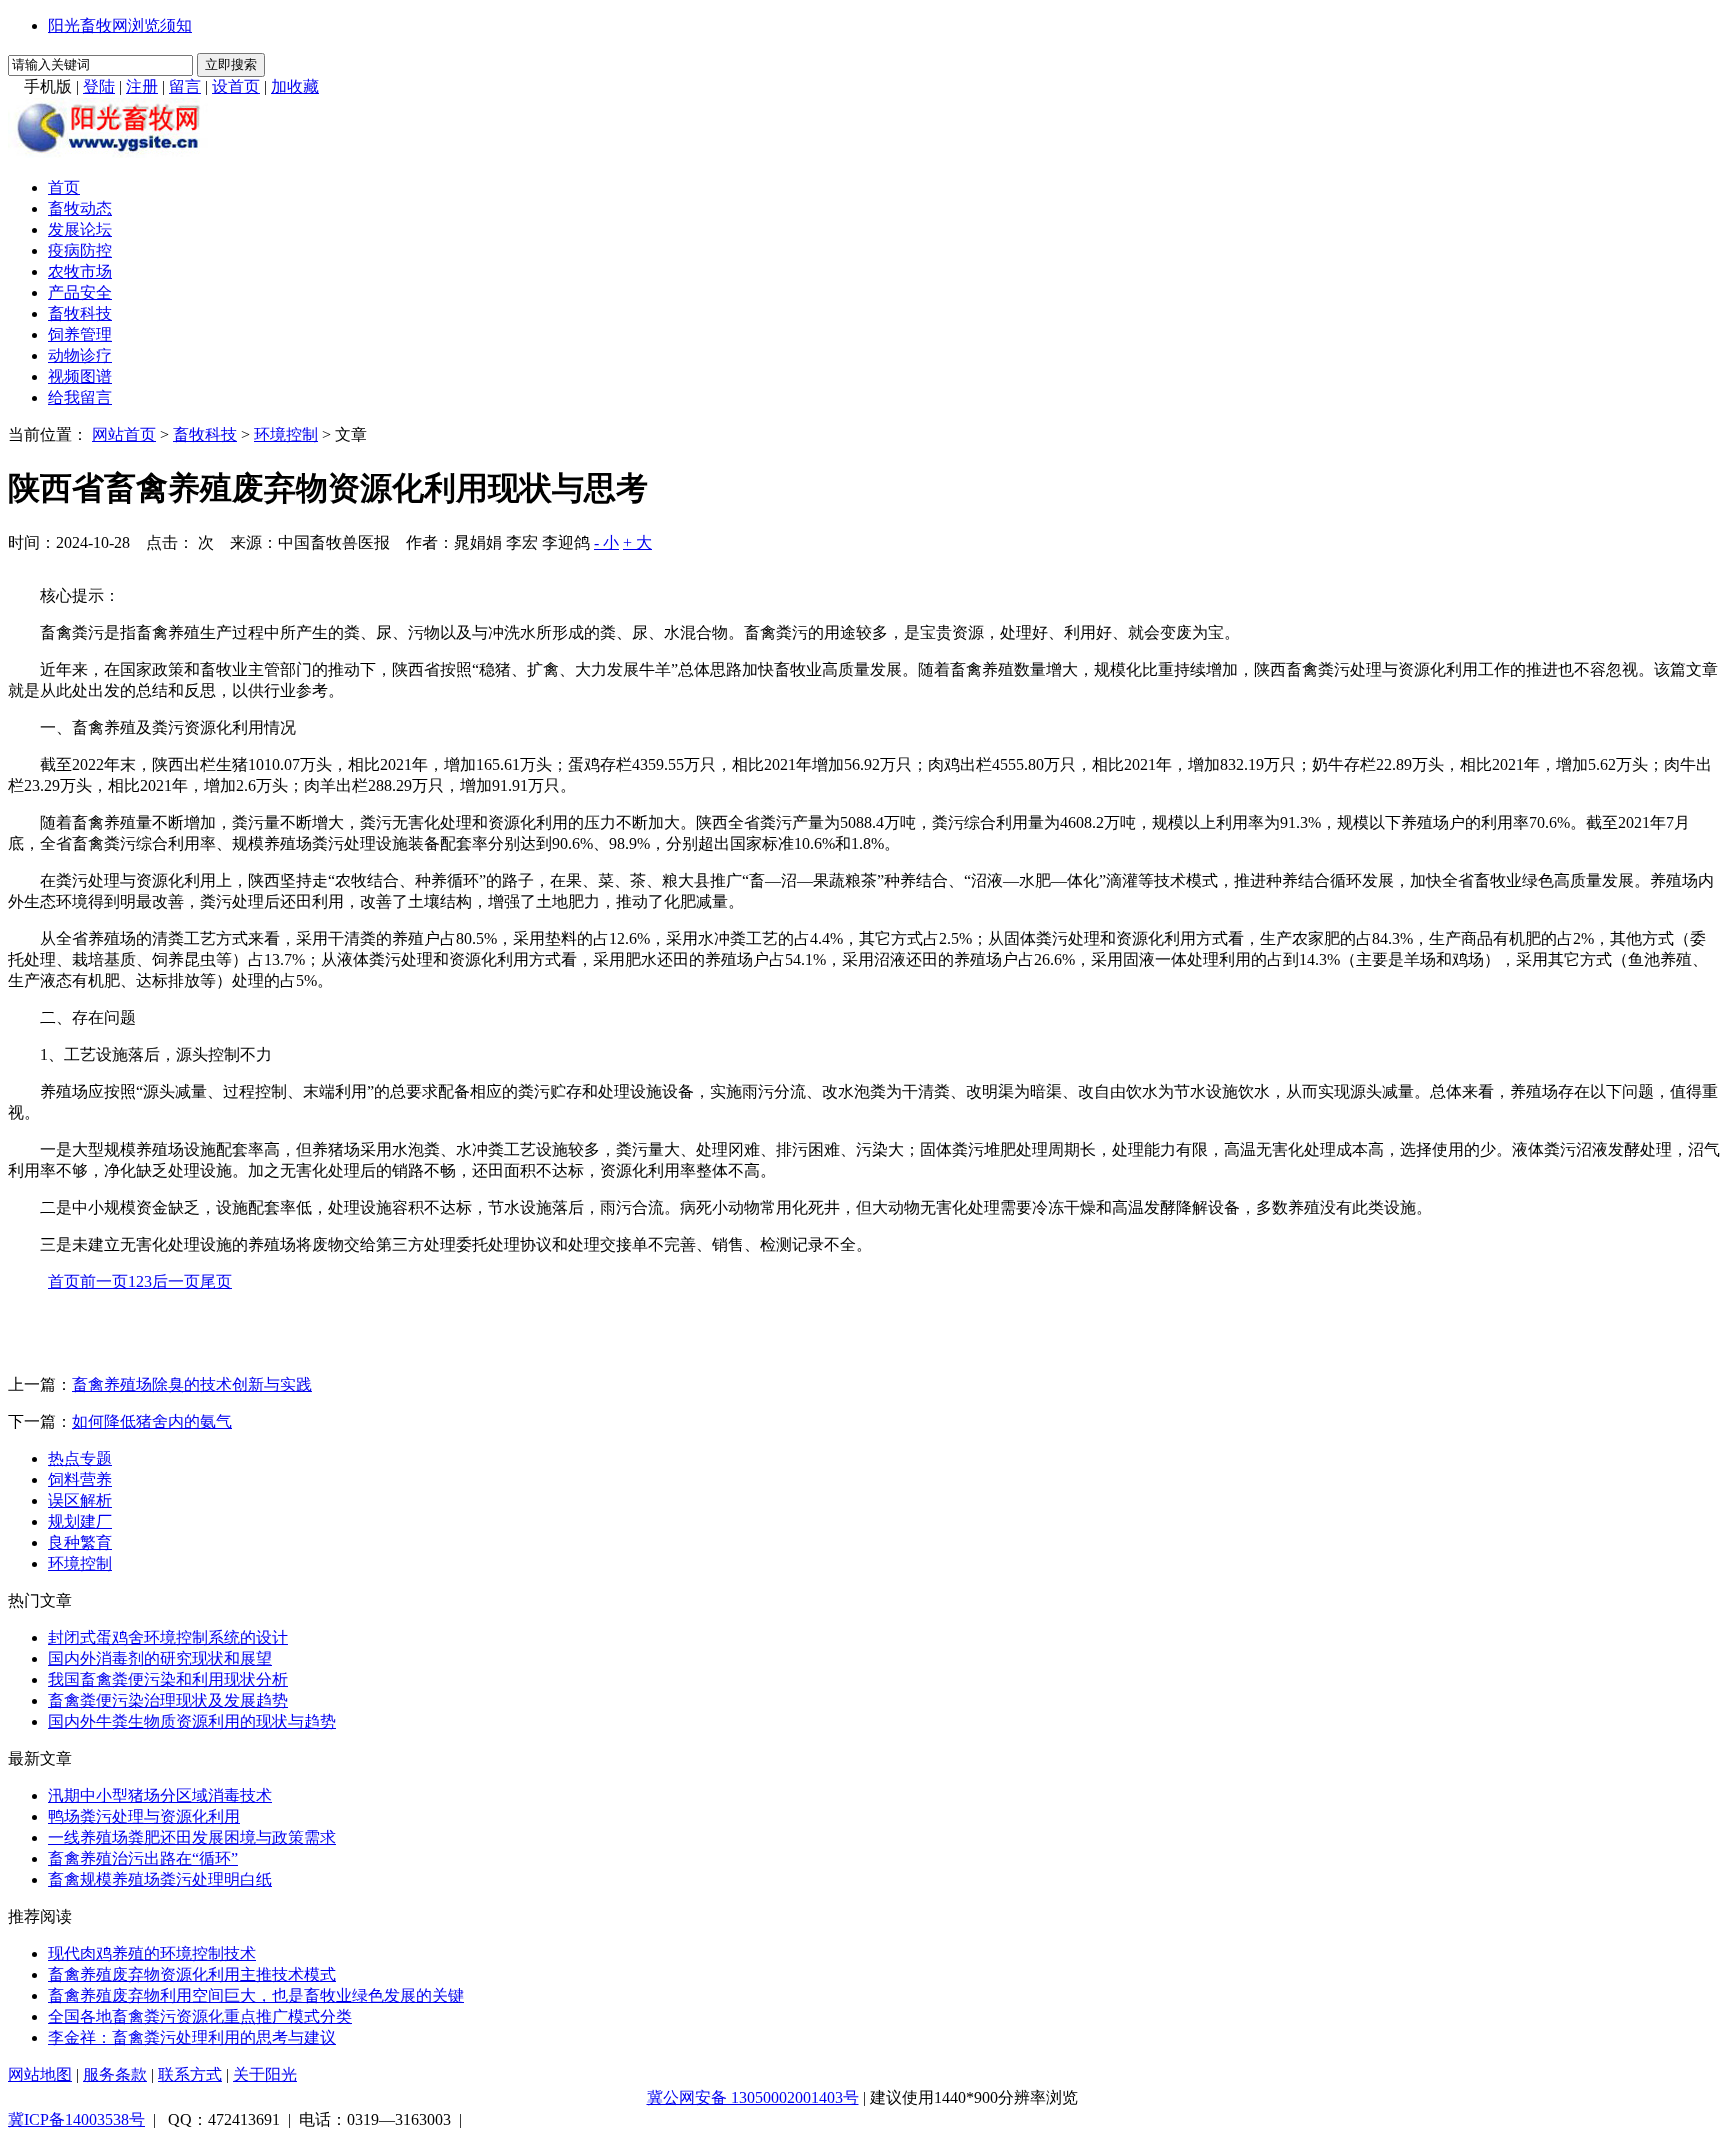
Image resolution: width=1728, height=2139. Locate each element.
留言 (185, 86)
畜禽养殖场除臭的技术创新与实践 (192, 1384)
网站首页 (124, 434)
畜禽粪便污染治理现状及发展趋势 (168, 1700)
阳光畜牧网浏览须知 (120, 25)
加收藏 (295, 86)
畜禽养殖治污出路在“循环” (143, 1858)
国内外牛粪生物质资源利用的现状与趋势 (192, 1721)
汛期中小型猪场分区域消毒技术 (160, 1795)
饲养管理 (80, 334)
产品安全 (80, 292)
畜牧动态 (80, 208)
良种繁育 (80, 1542)
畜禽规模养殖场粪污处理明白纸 (160, 1879)
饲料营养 (80, 1479)
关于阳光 (265, 2074)
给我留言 (80, 397)
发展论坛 (80, 229)
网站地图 (40, 2074)
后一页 (176, 1281)
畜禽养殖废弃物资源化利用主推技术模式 (192, 1974)
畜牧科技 (80, 313)
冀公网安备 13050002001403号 (753, 2097)
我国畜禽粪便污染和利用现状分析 (168, 1679)
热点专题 (80, 1458)
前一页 (104, 1281)
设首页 (236, 86)
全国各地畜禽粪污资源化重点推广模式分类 (200, 2016)
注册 (142, 86)
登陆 (99, 86)
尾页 (216, 1281)
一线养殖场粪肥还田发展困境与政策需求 (192, 1837)
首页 (64, 187)
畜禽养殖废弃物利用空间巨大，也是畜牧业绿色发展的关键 (256, 1995)
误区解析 (80, 1500)
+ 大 (637, 542)
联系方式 (190, 2074)
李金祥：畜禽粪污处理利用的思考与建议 (192, 2037)
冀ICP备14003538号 (76, 2119)
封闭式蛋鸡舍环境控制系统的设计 (168, 1637)
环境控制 (286, 434)
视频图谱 (80, 376)
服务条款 (115, 2074)
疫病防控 (80, 250)
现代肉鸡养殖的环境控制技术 (152, 1953)
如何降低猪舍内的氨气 (152, 1421)
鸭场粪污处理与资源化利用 (144, 1816)
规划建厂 (80, 1521)
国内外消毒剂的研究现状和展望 (160, 1658)
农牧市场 (80, 271)
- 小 (606, 542)
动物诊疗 (80, 355)
